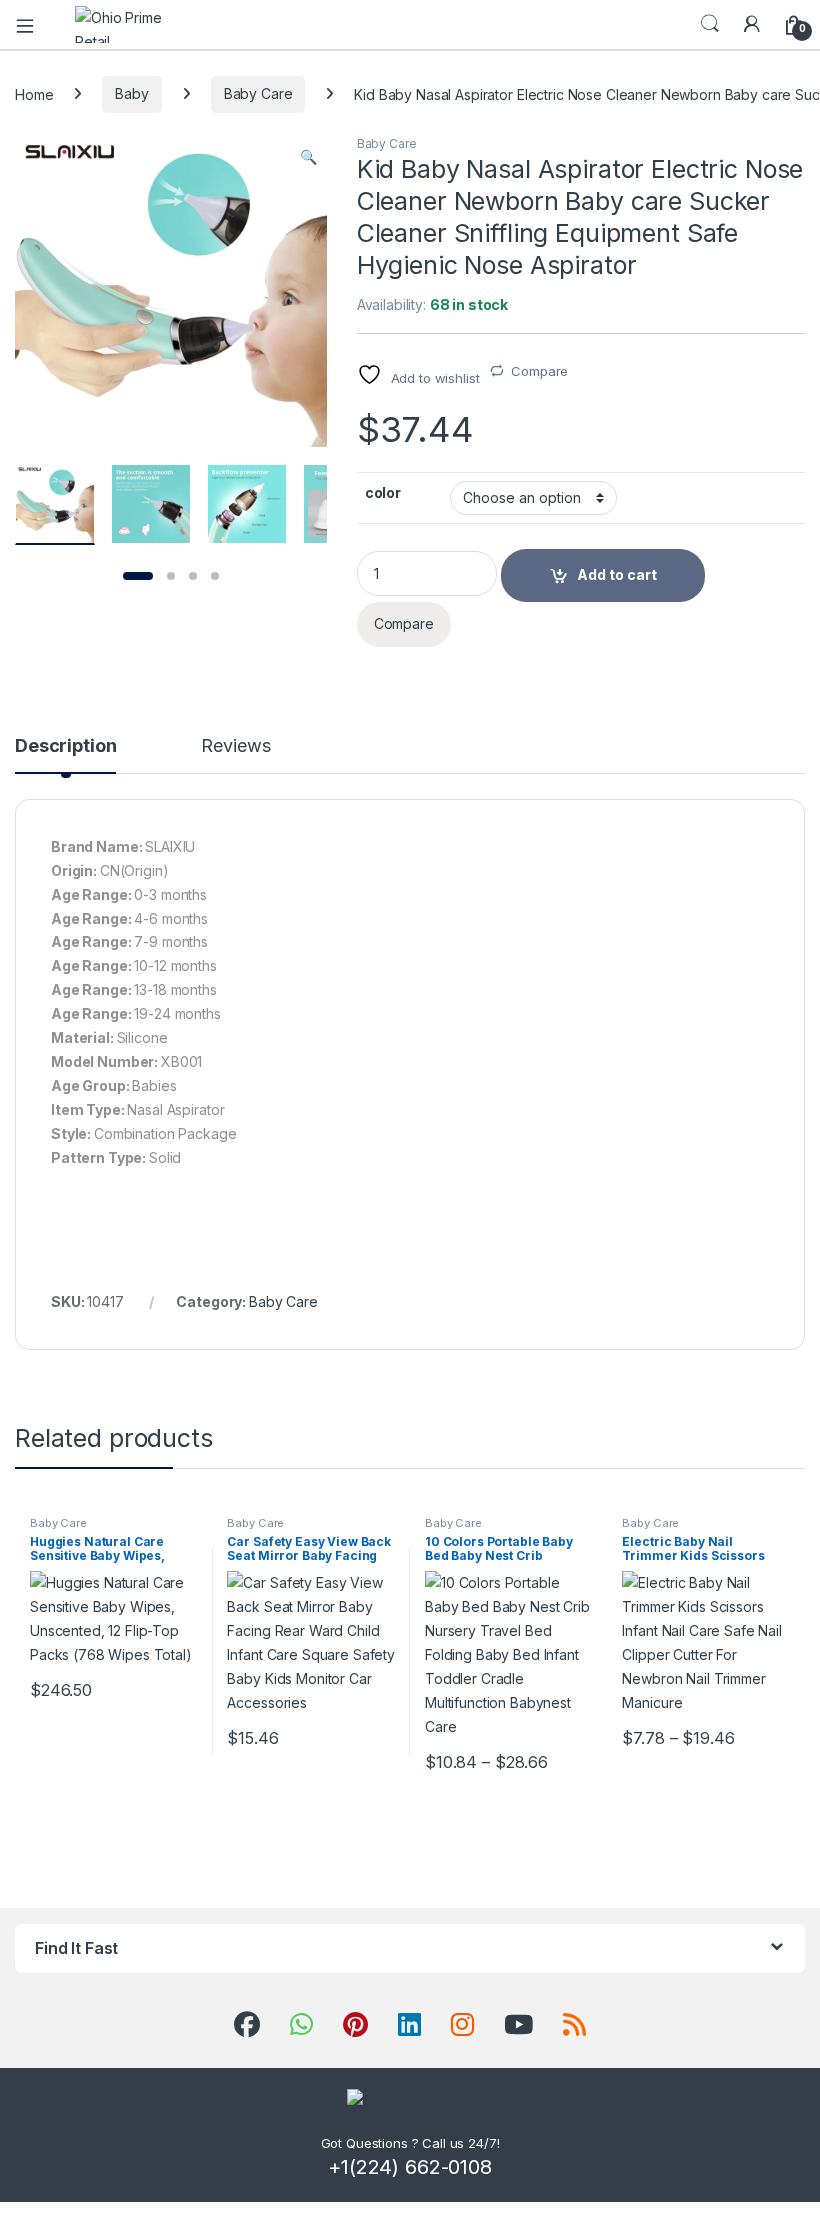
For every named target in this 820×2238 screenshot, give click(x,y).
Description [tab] (65, 746)
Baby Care (258, 93)
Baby (131, 93)
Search (710, 24)
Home (34, 93)
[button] (308, 157)
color (383, 492)
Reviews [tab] (235, 746)
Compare (539, 371)
